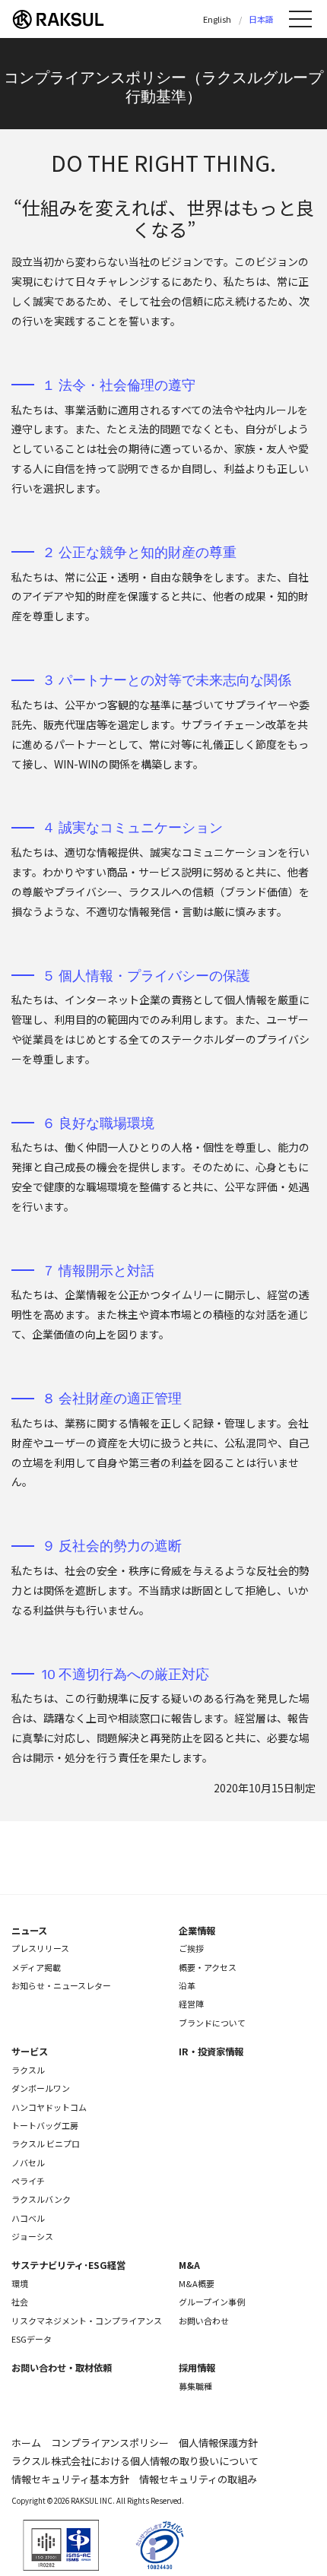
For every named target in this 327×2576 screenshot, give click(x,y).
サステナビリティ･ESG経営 (68, 2265)
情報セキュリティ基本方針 (70, 2479)
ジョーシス (32, 2236)
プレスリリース (40, 1948)
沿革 (187, 1985)
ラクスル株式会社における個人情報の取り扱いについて (135, 2461)
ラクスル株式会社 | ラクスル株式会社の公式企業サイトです (68, 19)
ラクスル (28, 2070)
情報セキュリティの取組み (198, 2479)
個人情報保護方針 (218, 2443)
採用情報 (197, 2368)
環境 (20, 2283)
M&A (189, 2265)
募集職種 (195, 2386)
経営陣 (191, 2004)
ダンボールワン (41, 2088)
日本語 (261, 19)
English (217, 19)
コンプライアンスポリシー (110, 2443)
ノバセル (28, 2163)
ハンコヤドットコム (49, 2107)
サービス (30, 2052)
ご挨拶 (191, 1948)
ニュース (29, 1931)
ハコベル (28, 2218)
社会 (20, 2302)
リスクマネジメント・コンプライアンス (87, 2321)
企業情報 (197, 1931)
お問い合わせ (204, 2321)
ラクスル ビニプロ (46, 2143)
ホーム (26, 2443)
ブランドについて (212, 2023)
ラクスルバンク (41, 2199)
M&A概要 (197, 2283)
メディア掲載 (36, 1967)
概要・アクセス (208, 1967)
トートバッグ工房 (45, 2125)
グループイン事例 (212, 2302)
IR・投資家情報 (211, 2052)
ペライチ (28, 2181)
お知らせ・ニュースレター (61, 1985)
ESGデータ (32, 2339)
